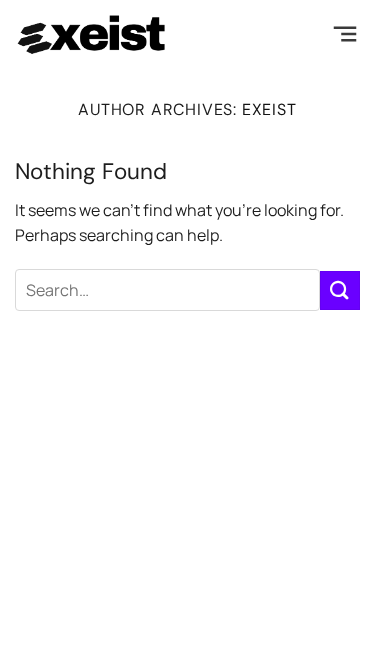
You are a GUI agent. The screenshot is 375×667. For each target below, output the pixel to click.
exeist (269, 109)
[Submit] (340, 290)
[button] (345, 34)
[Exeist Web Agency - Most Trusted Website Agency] (92, 34)
